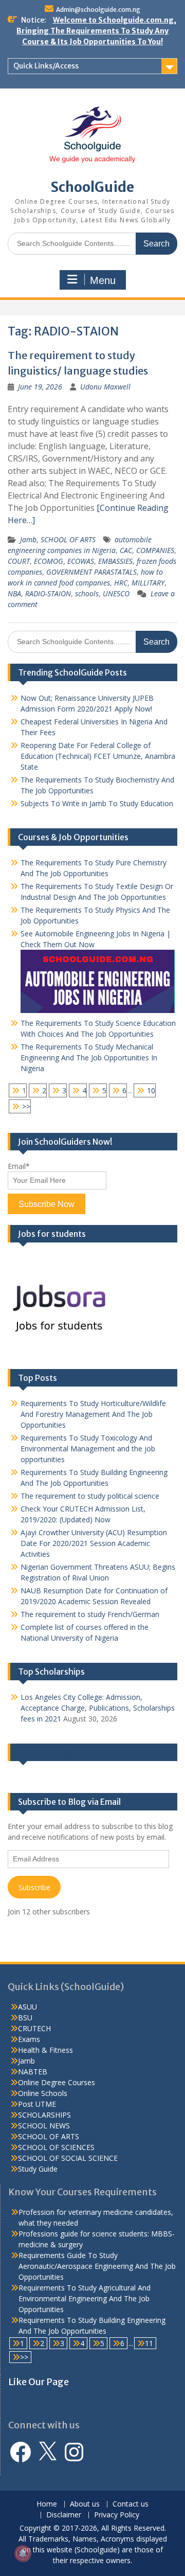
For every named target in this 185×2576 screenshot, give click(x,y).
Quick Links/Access (46, 66)
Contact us (131, 2504)
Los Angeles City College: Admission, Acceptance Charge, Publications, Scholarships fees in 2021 (98, 1708)
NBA (14, 593)
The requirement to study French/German (90, 1614)
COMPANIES (155, 550)
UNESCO (116, 593)
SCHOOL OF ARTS (68, 539)
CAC (126, 550)
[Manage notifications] (23, 2553)
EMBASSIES (115, 561)
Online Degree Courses (57, 2082)
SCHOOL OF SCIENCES (56, 2147)
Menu (103, 280)
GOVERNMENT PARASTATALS (91, 572)
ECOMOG (49, 561)
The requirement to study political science (90, 1496)
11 (149, 2343)
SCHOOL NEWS (44, 2126)
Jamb (28, 539)
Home (47, 2504)
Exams (29, 2039)
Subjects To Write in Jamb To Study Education (97, 803)
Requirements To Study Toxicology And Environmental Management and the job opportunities (88, 1449)
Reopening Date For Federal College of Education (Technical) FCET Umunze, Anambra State (98, 756)
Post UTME (37, 2104)
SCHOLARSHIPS (44, 2115)
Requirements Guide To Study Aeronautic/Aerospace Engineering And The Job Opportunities (97, 2266)
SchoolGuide (92, 187)
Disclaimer (64, 2515)
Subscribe (34, 1887)
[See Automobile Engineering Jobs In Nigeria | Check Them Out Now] (98, 1010)
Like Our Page (44, 1752)
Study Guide (38, 2169)
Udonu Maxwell (105, 387)
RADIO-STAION (48, 593)
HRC (121, 583)
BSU (25, 2018)
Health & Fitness (45, 2050)
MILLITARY (148, 583)
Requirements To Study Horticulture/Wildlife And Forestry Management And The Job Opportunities (93, 1414)
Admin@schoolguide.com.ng (98, 10)
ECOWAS (81, 561)
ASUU (27, 2007)
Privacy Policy (117, 2515)
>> (26, 1106)
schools (87, 593)
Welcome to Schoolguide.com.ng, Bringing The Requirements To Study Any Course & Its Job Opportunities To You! (96, 31)
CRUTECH (34, 2028)
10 (151, 1090)
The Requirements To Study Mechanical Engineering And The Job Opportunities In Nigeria (89, 1058)
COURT (19, 561)
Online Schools (43, 2093)
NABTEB (33, 2072)
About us (85, 2504)
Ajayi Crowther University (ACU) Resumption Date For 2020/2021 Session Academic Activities (94, 1543)
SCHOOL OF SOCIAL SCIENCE (68, 2158)
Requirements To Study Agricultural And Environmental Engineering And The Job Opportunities (85, 2298)
